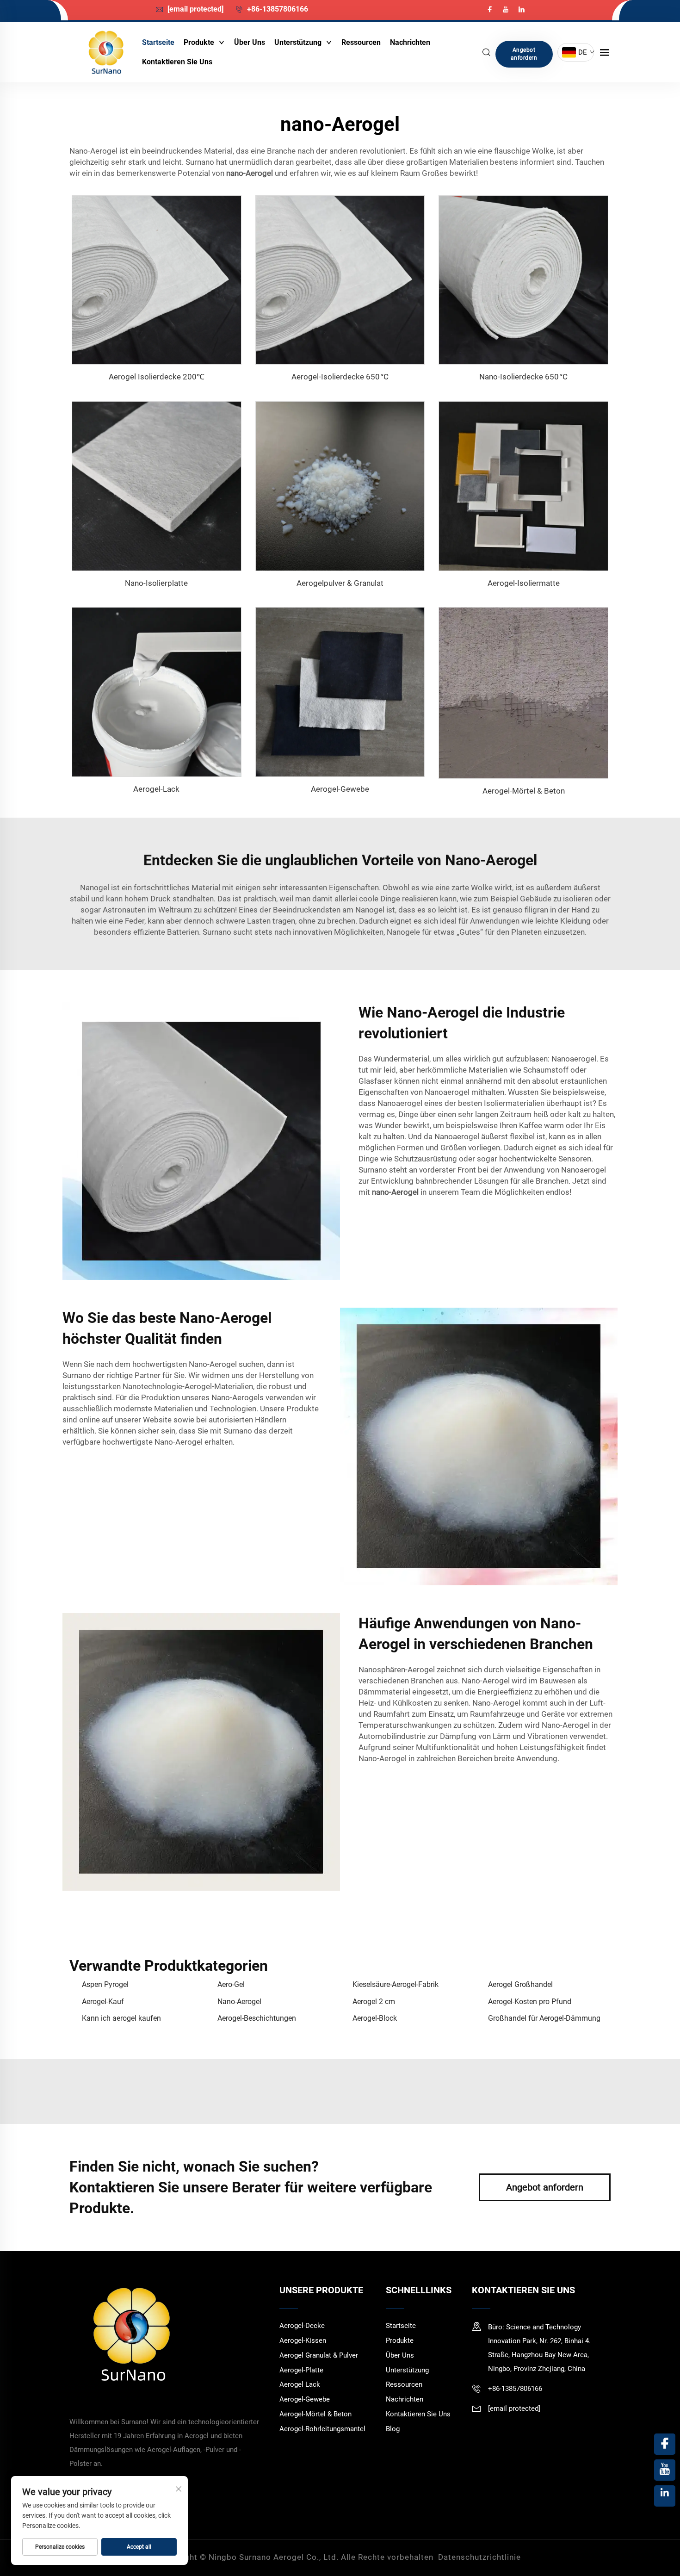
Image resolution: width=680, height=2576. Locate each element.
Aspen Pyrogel (105, 1984)
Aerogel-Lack (156, 789)
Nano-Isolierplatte (156, 583)
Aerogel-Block (375, 2018)
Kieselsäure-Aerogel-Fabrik (396, 1984)
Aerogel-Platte (301, 2370)
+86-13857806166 (277, 9)
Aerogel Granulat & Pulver (319, 2355)
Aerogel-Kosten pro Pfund (530, 2002)
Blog (393, 2429)
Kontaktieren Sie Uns (177, 62)
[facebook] (491, 9)
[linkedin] (521, 9)
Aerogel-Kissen (303, 2340)
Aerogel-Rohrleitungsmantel (322, 2429)
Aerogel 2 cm (374, 2002)
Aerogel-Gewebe (340, 789)
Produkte (200, 42)
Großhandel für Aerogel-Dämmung (544, 2018)
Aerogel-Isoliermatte (524, 583)
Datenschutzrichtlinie (479, 2557)
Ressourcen (361, 42)
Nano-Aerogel (239, 2002)
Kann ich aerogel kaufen (121, 2018)
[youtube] (507, 9)
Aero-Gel (231, 1984)
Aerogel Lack (300, 2384)
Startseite (158, 42)
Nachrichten (410, 42)
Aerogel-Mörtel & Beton (524, 791)
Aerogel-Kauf (103, 2002)
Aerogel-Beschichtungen (257, 2018)
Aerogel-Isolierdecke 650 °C (340, 377)
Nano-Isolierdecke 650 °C (523, 377)
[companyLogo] (106, 52)
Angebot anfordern (524, 54)
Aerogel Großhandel (520, 1984)
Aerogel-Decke (302, 2326)
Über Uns (250, 42)
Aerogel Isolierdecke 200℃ (157, 377)
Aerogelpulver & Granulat (340, 583)
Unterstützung (299, 42)
